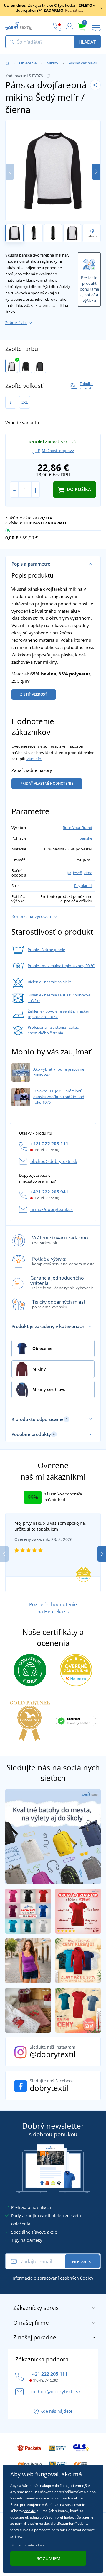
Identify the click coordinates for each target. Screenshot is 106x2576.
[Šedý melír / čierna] (12, 366)
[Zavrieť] (102, 8)
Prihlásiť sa (82, 2262)
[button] (96, 172)
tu (54, 2545)
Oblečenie (28, 63)
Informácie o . (53, 2278)
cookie (30, 2511)
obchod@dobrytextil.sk (54, 1161)
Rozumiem (48, 2558)
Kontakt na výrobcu (31, 916)
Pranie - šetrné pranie (46, 950)
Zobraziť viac (16, 322)
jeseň (78, 873)
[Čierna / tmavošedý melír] (26, 366)
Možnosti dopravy (58, 451)
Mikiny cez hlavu (83, 63)
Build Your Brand (77, 828)
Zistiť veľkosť (34, 694)
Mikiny (52, 63)
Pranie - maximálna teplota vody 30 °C (61, 966)
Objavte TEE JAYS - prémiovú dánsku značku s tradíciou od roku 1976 (59, 1097)
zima (88, 873)
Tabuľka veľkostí (86, 386)
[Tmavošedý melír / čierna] (40, 366)
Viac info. (34, 759)
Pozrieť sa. (74, 10)
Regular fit (83, 886)
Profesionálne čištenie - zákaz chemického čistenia (53, 1030)
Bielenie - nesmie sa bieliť (49, 982)
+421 (49, 1144)
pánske (86, 838)
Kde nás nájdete (56, 2411)
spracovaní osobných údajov (65, 2278)
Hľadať (87, 42)
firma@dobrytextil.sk (52, 1209)
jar (69, 873)
